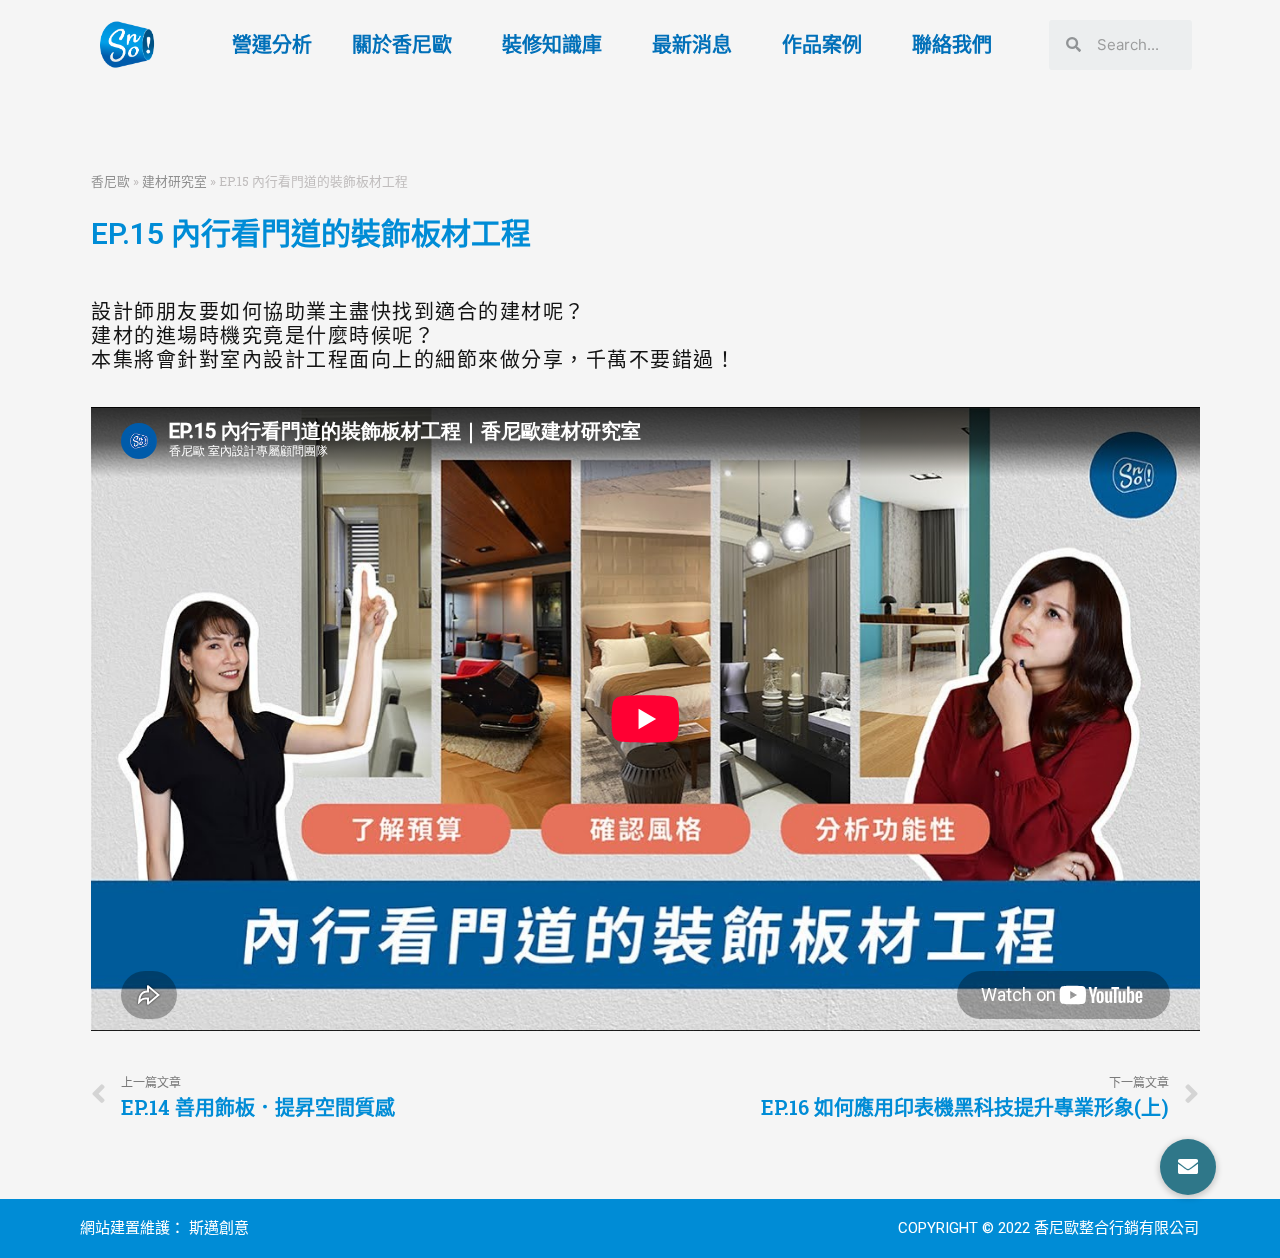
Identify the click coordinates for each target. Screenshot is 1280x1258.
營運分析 (272, 45)
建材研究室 (174, 181)
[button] (1188, 1167)
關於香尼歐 (402, 45)
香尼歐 (110, 181)
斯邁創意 (219, 1228)
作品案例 (822, 45)
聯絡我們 (952, 45)
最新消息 (692, 45)
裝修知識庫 (552, 45)
